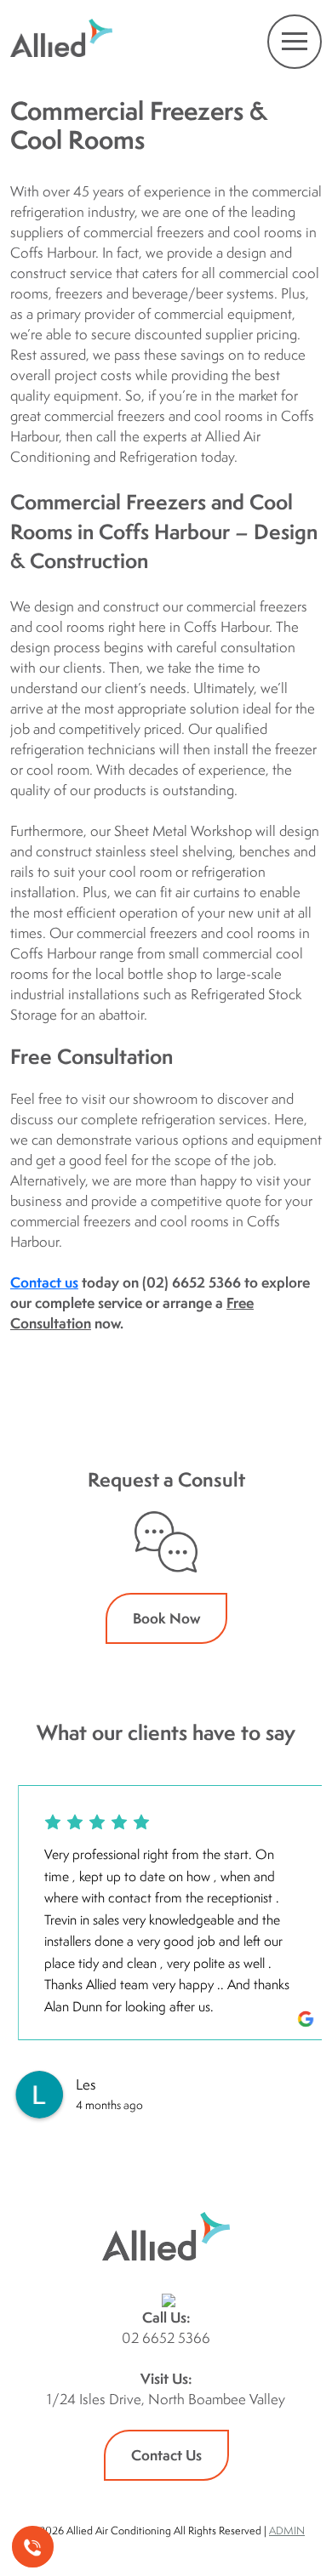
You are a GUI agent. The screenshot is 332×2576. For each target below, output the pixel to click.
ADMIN (287, 2531)
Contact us (44, 1282)
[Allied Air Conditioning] (61, 40)
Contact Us (166, 2455)
